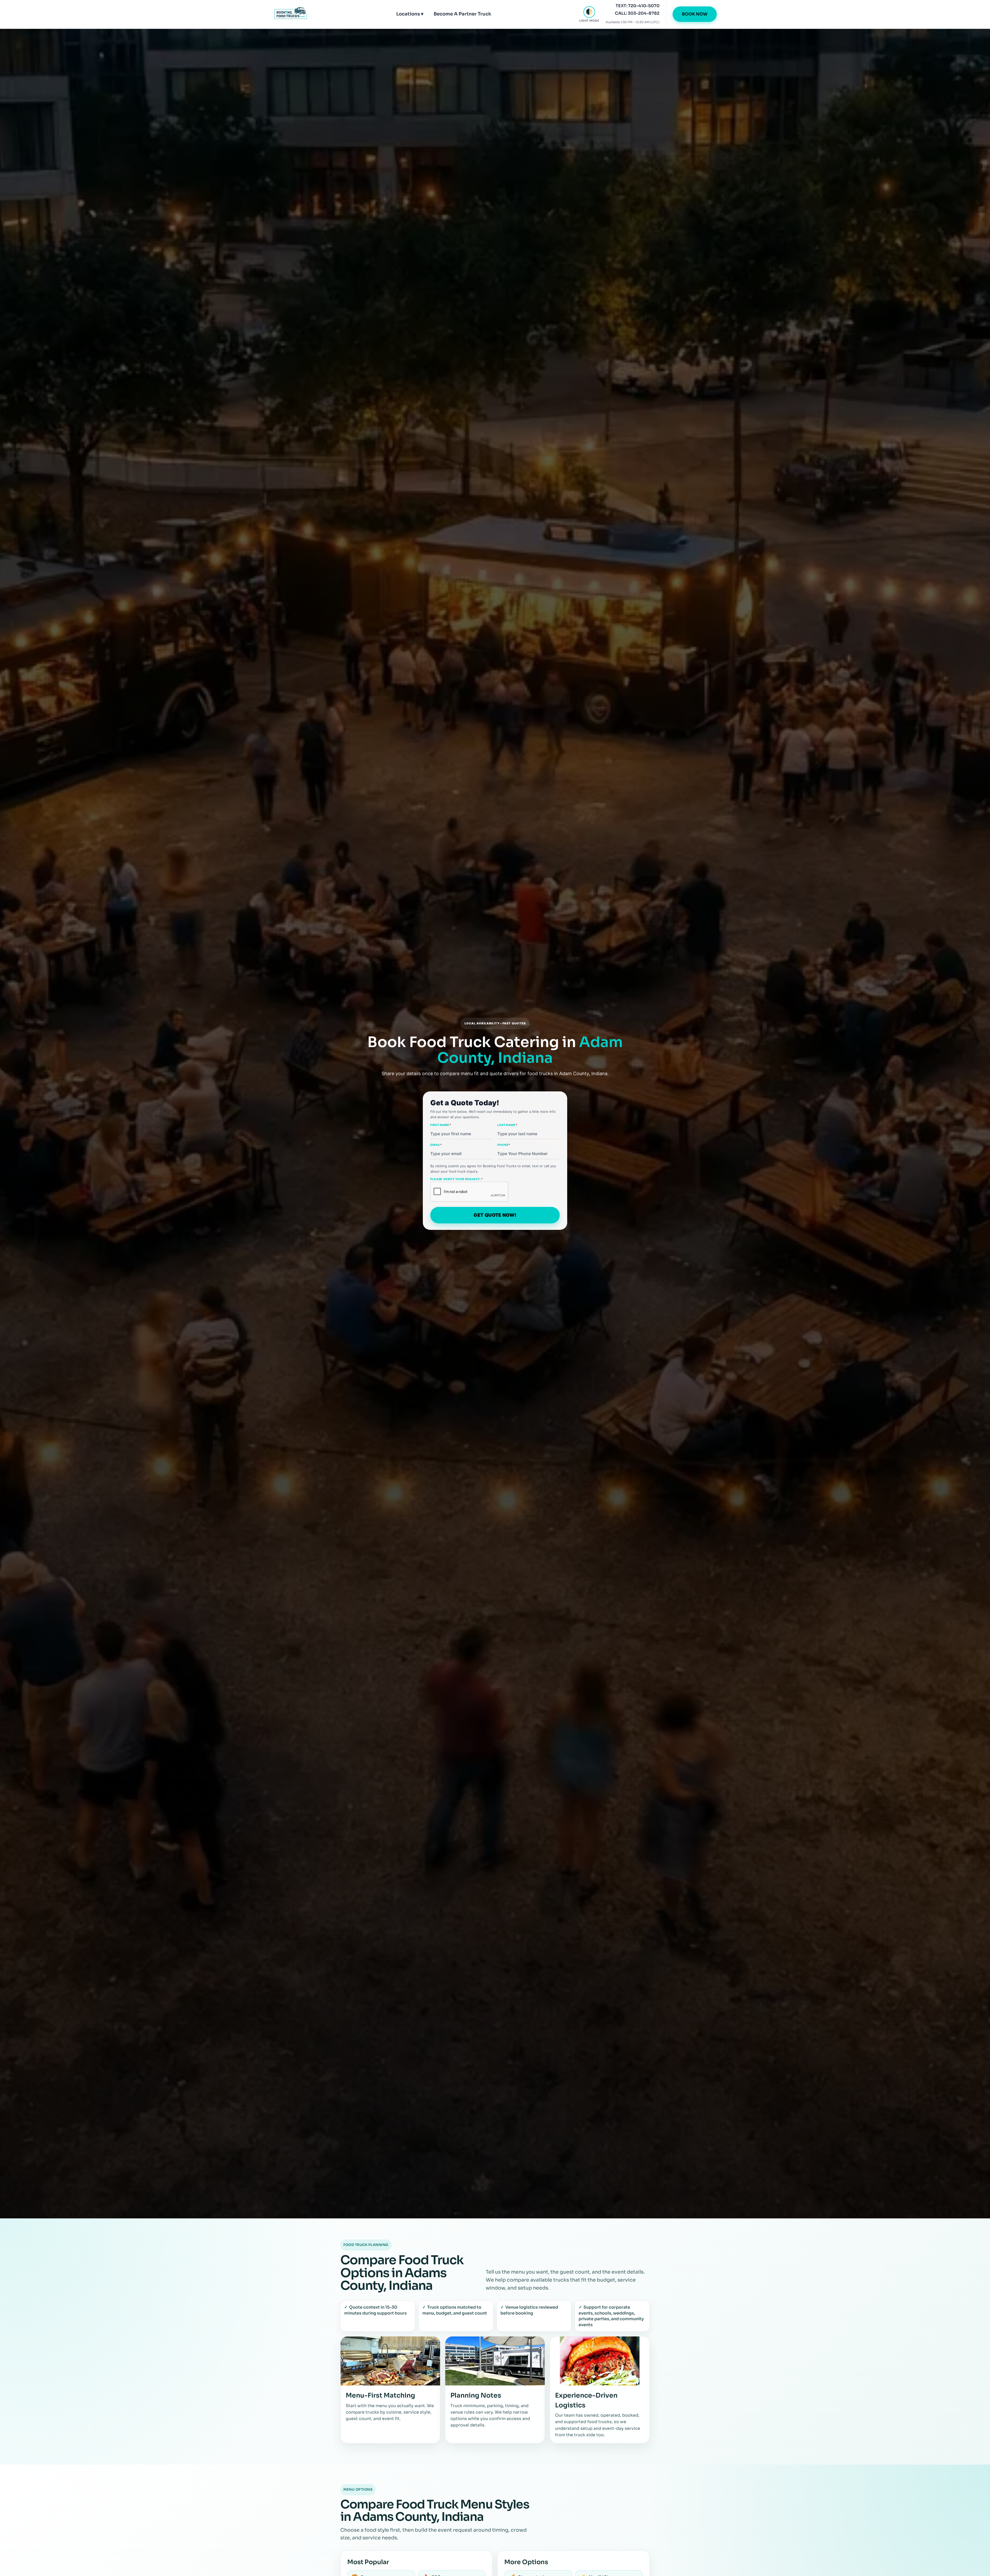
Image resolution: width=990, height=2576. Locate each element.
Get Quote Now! (495, 1215)
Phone (504, 1145)
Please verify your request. (457, 1179)
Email (436, 1145)
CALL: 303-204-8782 (637, 13)
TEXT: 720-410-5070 (638, 6)
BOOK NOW (695, 14)
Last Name (507, 1125)
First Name (441, 1125)
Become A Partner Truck (462, 14)
